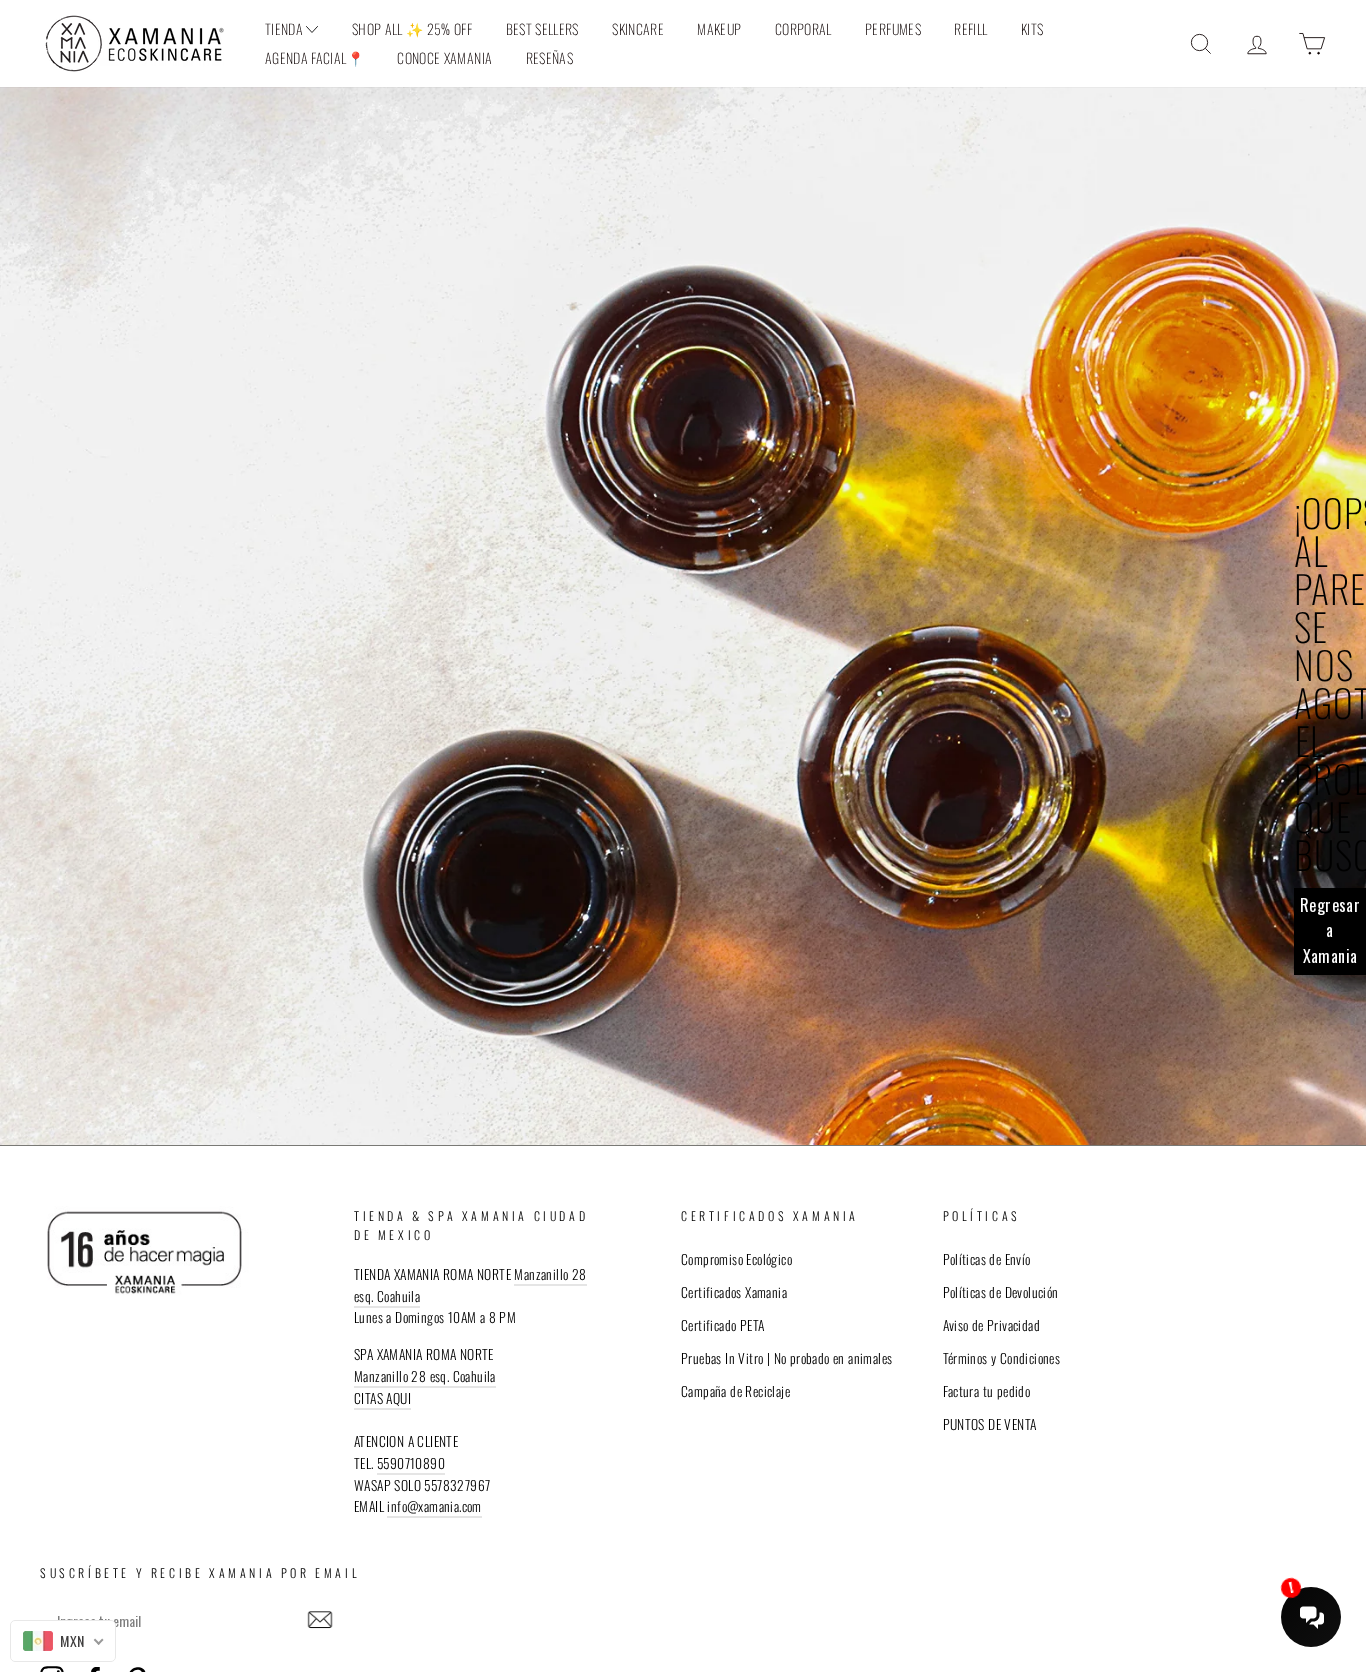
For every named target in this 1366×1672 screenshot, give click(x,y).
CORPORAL (803, 28)
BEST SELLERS (542, 28)
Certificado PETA (722, 1325)
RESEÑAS (549, 57)
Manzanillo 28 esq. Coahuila (425, 1376)
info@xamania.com (434, 1506)
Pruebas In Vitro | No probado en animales (786, 1358)
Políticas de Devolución (1001, 1292)
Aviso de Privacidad (992, 1325)
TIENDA (285, 28)
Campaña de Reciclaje (735, 1391)
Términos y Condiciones (1002, 1358)
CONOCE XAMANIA (444, 57)
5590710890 (411, 1463)
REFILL (970, 28)
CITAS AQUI (382, 1398)
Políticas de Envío (987, 1259)
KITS (1032, 28)
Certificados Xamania (734, 1292)
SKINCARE (638, 28)
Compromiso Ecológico (736, 1259)
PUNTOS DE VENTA (990, 1424)
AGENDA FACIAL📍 (314, 57)
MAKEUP (719, 28)
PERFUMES (893, 28)
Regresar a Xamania (1330, 930)
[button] (320, 1620)
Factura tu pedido (987, 1391)
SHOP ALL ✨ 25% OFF (412, 28)
